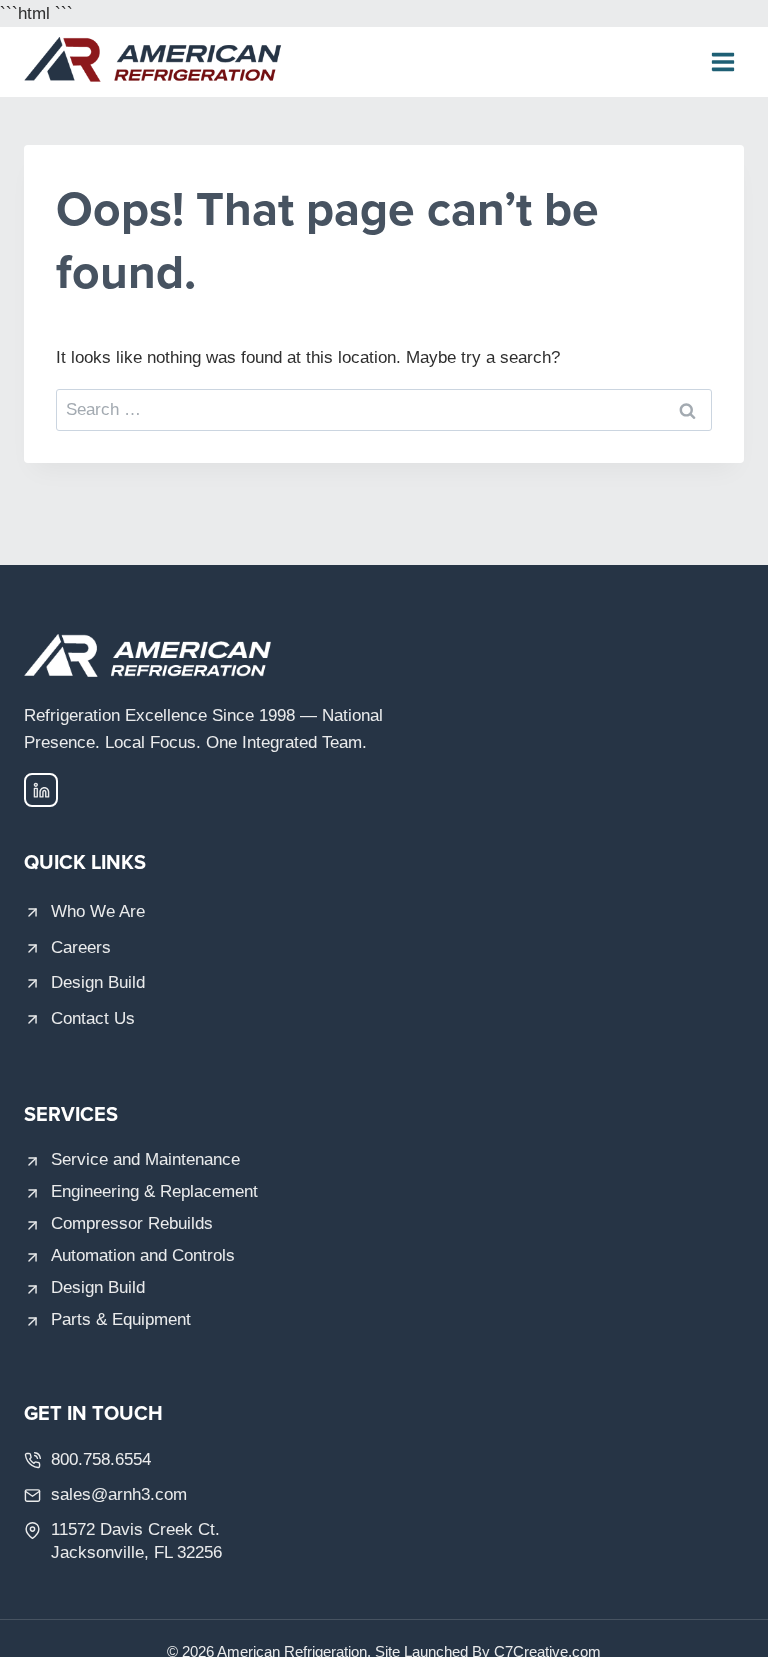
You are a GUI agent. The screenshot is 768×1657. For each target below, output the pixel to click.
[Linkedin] (41, 790)
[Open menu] (722, 62)
